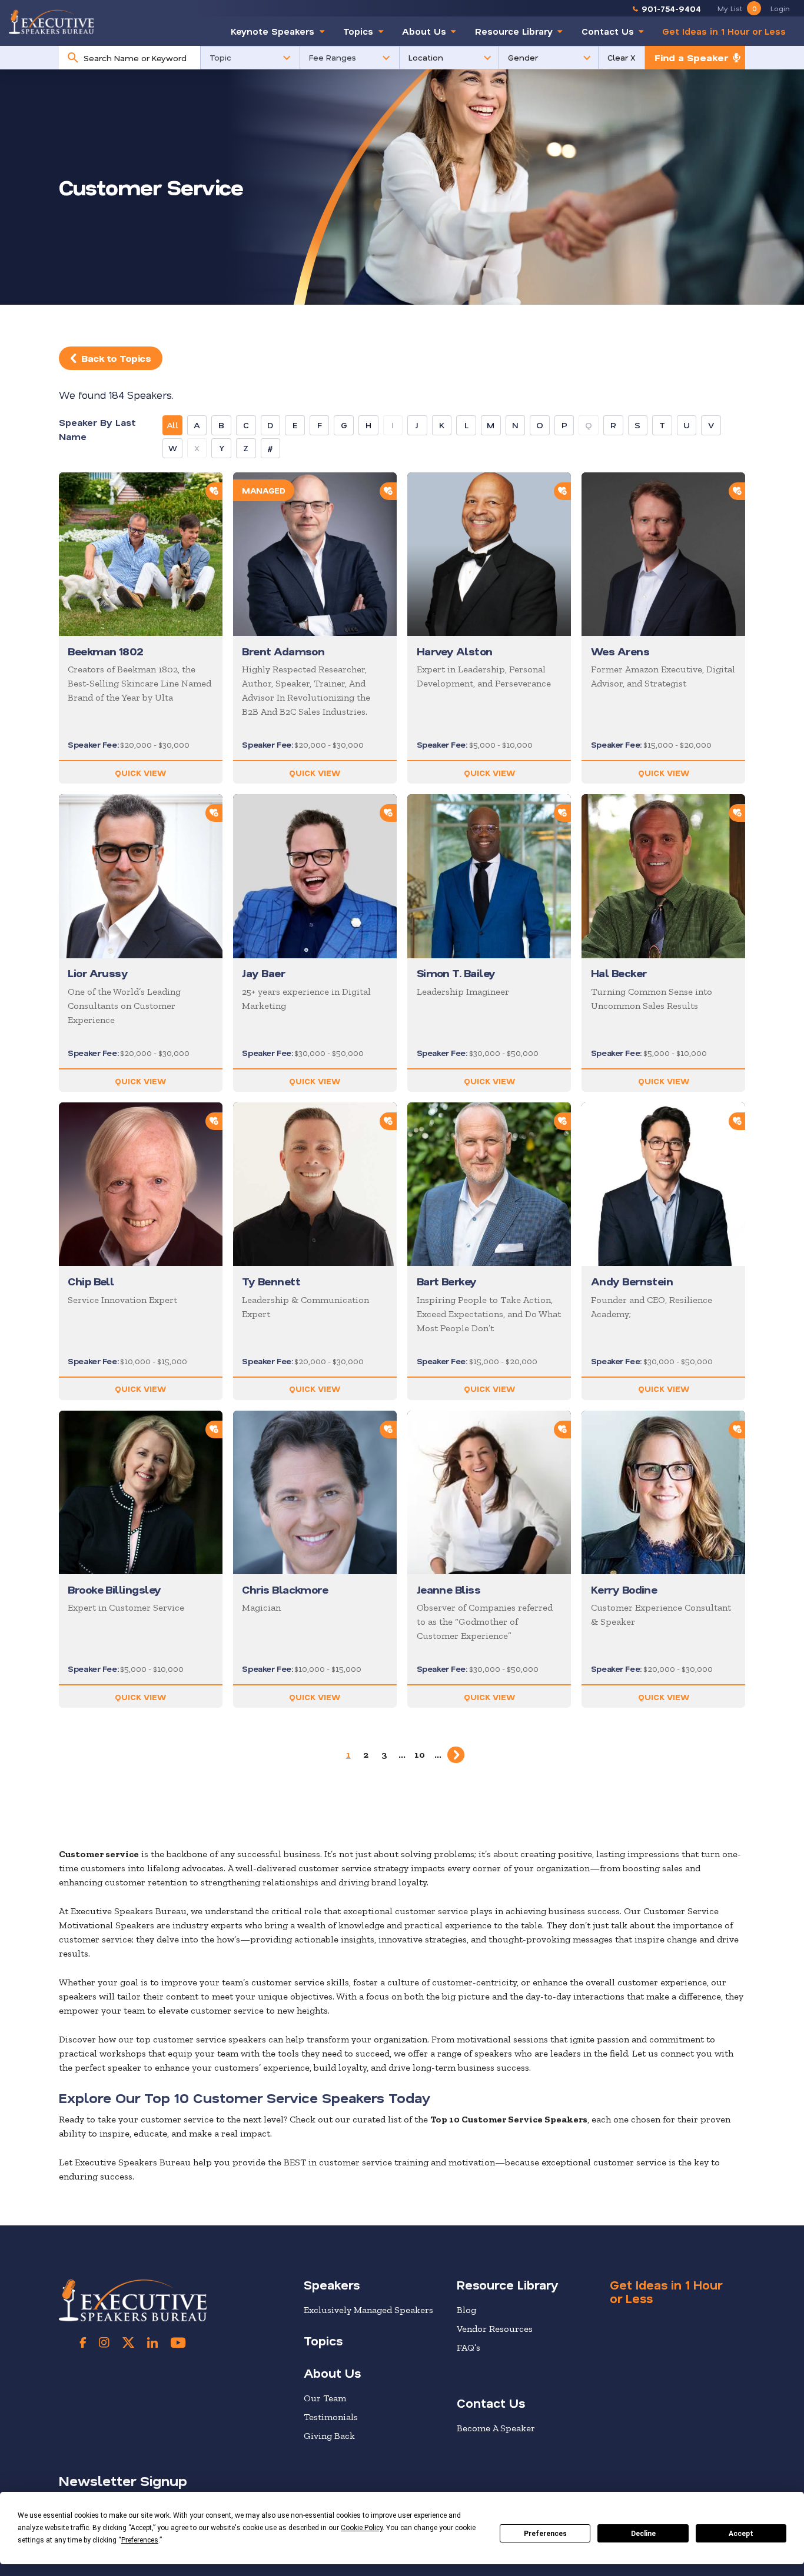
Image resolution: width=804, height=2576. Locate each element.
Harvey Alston (455, 651)
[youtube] (178, 2342)
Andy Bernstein (632, 1281)
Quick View (140, 773)
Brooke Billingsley (114, 1589)
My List (737, 8)
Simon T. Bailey (456, 973)
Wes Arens (620, 651)
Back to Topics (116, 358)
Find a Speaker (691, 57)
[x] (128, 2342)
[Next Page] (456, 1755)
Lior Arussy (98, 973)
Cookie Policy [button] (362, 2528)
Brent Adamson (283, 651)
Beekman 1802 (105, 651)
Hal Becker (619, 973)
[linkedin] (152, 2342)
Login (780, 8)
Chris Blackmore (285, 1589)
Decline (643, 2534)
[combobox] (139, 58)
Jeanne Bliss (449, 1589)
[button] (250, 58)
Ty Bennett (271, 1281)
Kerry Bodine (624, 1589)
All (172, 425)
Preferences (545, 2534)
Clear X (622, 57)
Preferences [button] (140, 2540)
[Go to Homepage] (52, 22)
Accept (741, 2534)
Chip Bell (91, 1281)
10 (420, 1754)
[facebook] (83, 2342)
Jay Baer (263, 973)
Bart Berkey (447, 1281)
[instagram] (104, 2342)
